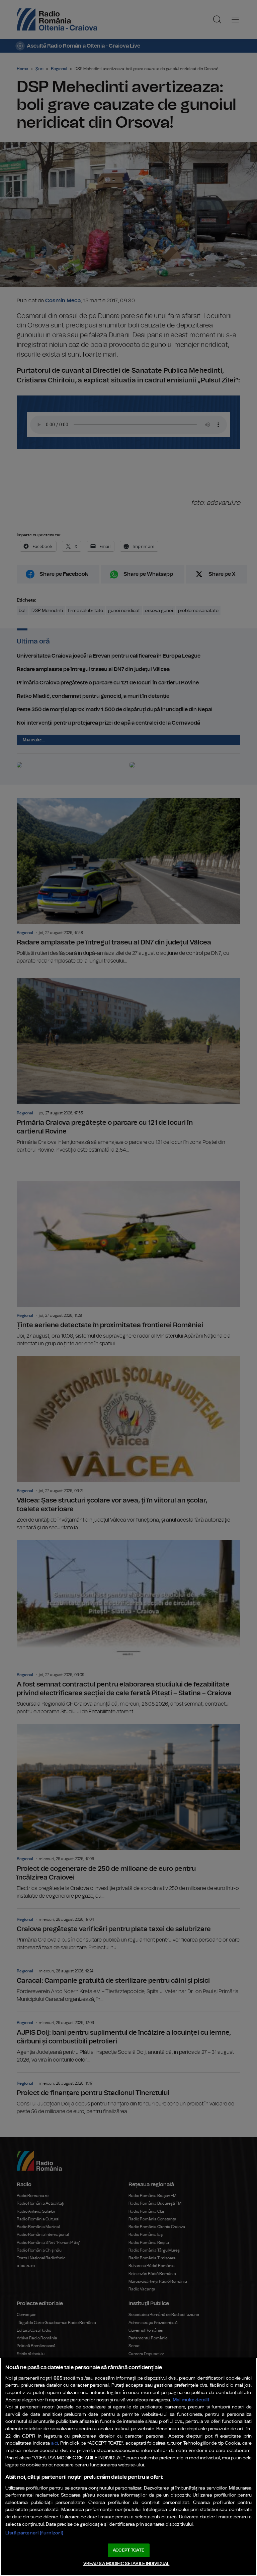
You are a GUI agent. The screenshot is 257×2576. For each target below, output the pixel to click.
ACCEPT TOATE (128, 2550)
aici (55, 2443)
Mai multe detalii (191, 2400)
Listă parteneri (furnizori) (34, 2533)
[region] (128, 2467)
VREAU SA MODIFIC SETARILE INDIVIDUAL (126, 2564)
